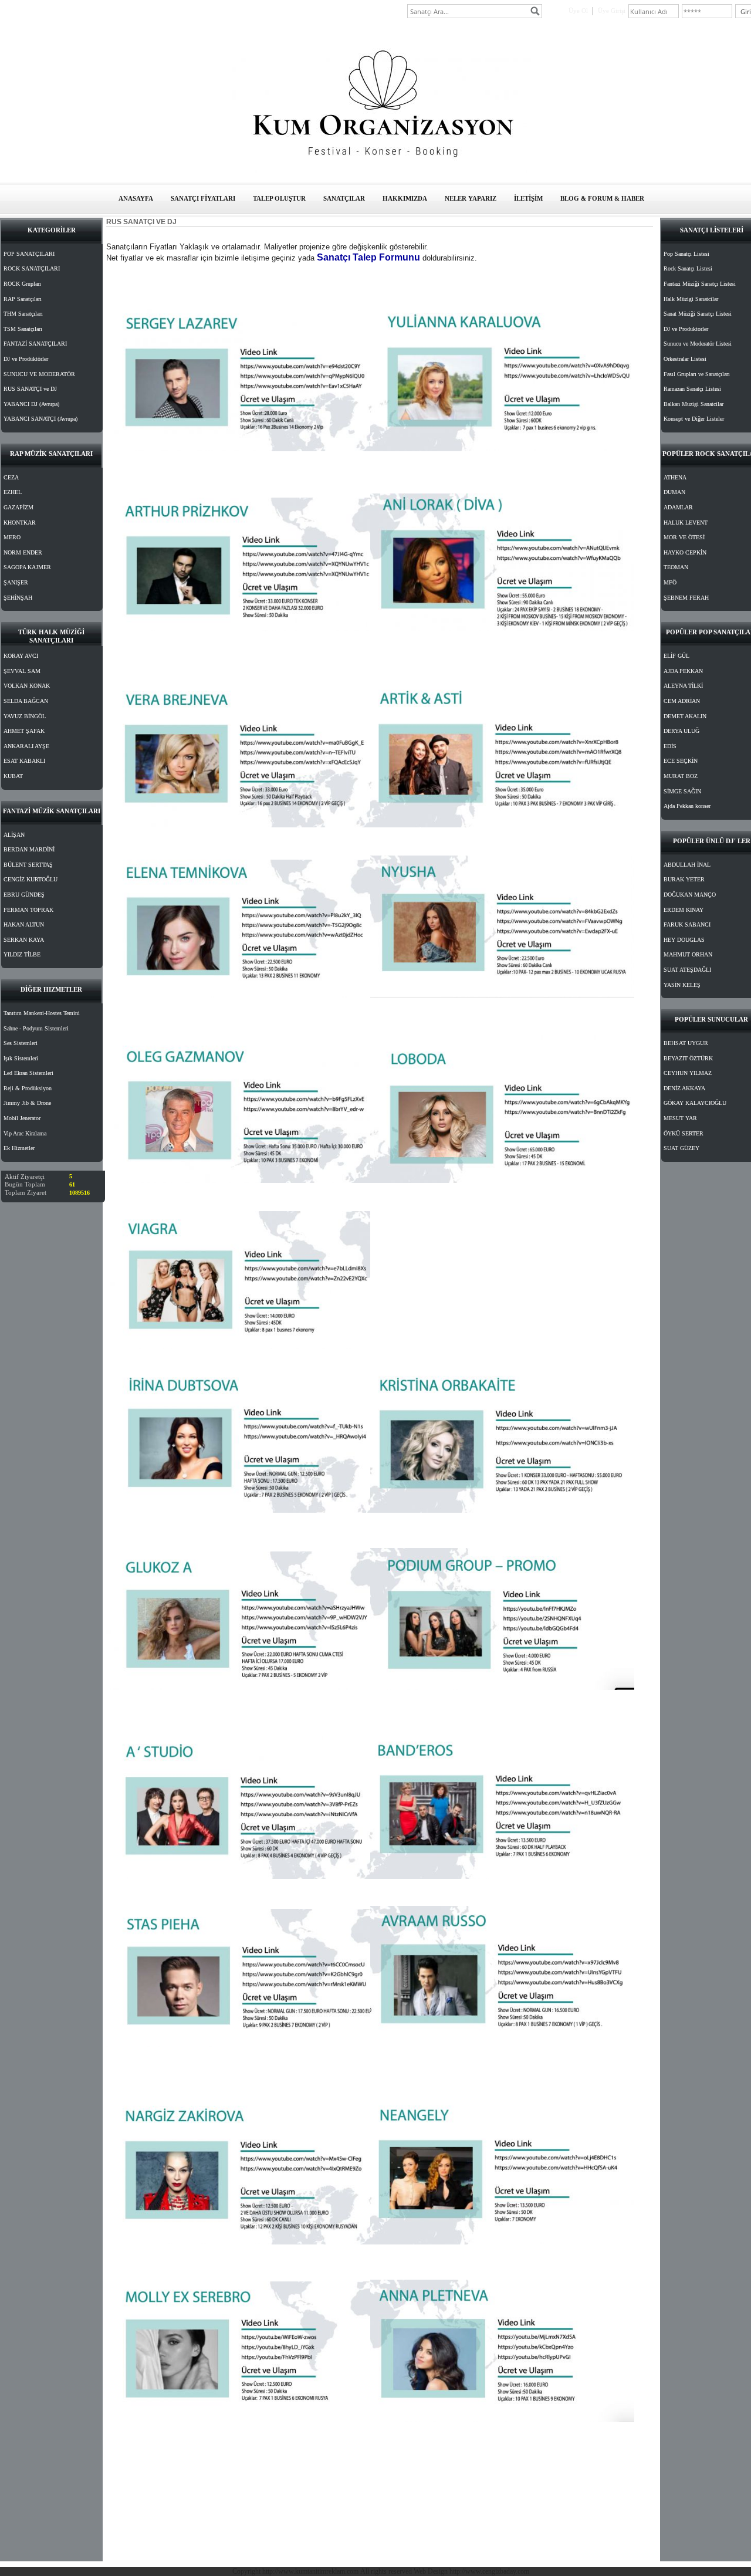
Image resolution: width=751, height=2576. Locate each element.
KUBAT (13, 776)
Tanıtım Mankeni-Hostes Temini (42, 1013)
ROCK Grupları (22, 284)
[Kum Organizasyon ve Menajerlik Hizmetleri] (381, 171)
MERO (12, 537)
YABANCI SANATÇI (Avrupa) (40, 419)
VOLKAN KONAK (27, 686)
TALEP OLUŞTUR (279, 198)
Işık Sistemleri (21, 1058)
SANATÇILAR (344, 198)
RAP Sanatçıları (23, 299)
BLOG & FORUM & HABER (602, 198)
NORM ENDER (23, 552)
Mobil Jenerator (22, 1118)
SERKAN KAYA (24, 940)
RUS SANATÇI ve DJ (30, 389)
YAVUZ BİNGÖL (25, 716)
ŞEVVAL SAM (22, 671)
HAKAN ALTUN (24, 924)
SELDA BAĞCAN (26, 701)
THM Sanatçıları (23, 314)
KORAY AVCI (21, 656)
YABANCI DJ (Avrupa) (31, 404)
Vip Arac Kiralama (25, 1133)
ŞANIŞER (16, 582)
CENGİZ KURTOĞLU (31, 879)
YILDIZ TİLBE (22, 954)
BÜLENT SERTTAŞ (28, 865)
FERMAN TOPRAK (28, 910)
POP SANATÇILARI (29, 254)
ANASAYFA (136, 198)
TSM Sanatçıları (23, 329)
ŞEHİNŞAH (18, 598)
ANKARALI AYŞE (26, 746)
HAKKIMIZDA (405, 198)
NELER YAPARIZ (471, 198)
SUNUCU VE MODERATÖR (39, 374)
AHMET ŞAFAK (24, 731)
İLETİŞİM (528, 198)
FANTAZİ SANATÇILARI (35, 344)
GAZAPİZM (18, 507)
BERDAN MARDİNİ (29, 849)
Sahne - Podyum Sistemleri (36, 1028)
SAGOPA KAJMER (27, 567)
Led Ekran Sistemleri (28, 1073)
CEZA (11, 477)
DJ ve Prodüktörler (26, 359)
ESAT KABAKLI (24, 761)
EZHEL (13, 492)
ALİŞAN (14, 835)
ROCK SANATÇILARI (32, 268)
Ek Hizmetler (19, 1148)
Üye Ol (578, 11)
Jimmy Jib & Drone (27, 1103)
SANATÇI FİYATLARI (203, 198)
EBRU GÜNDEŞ (24, 895)
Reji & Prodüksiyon (28, 1088)
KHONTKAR (20, 523)
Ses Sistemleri (21, 1043)
